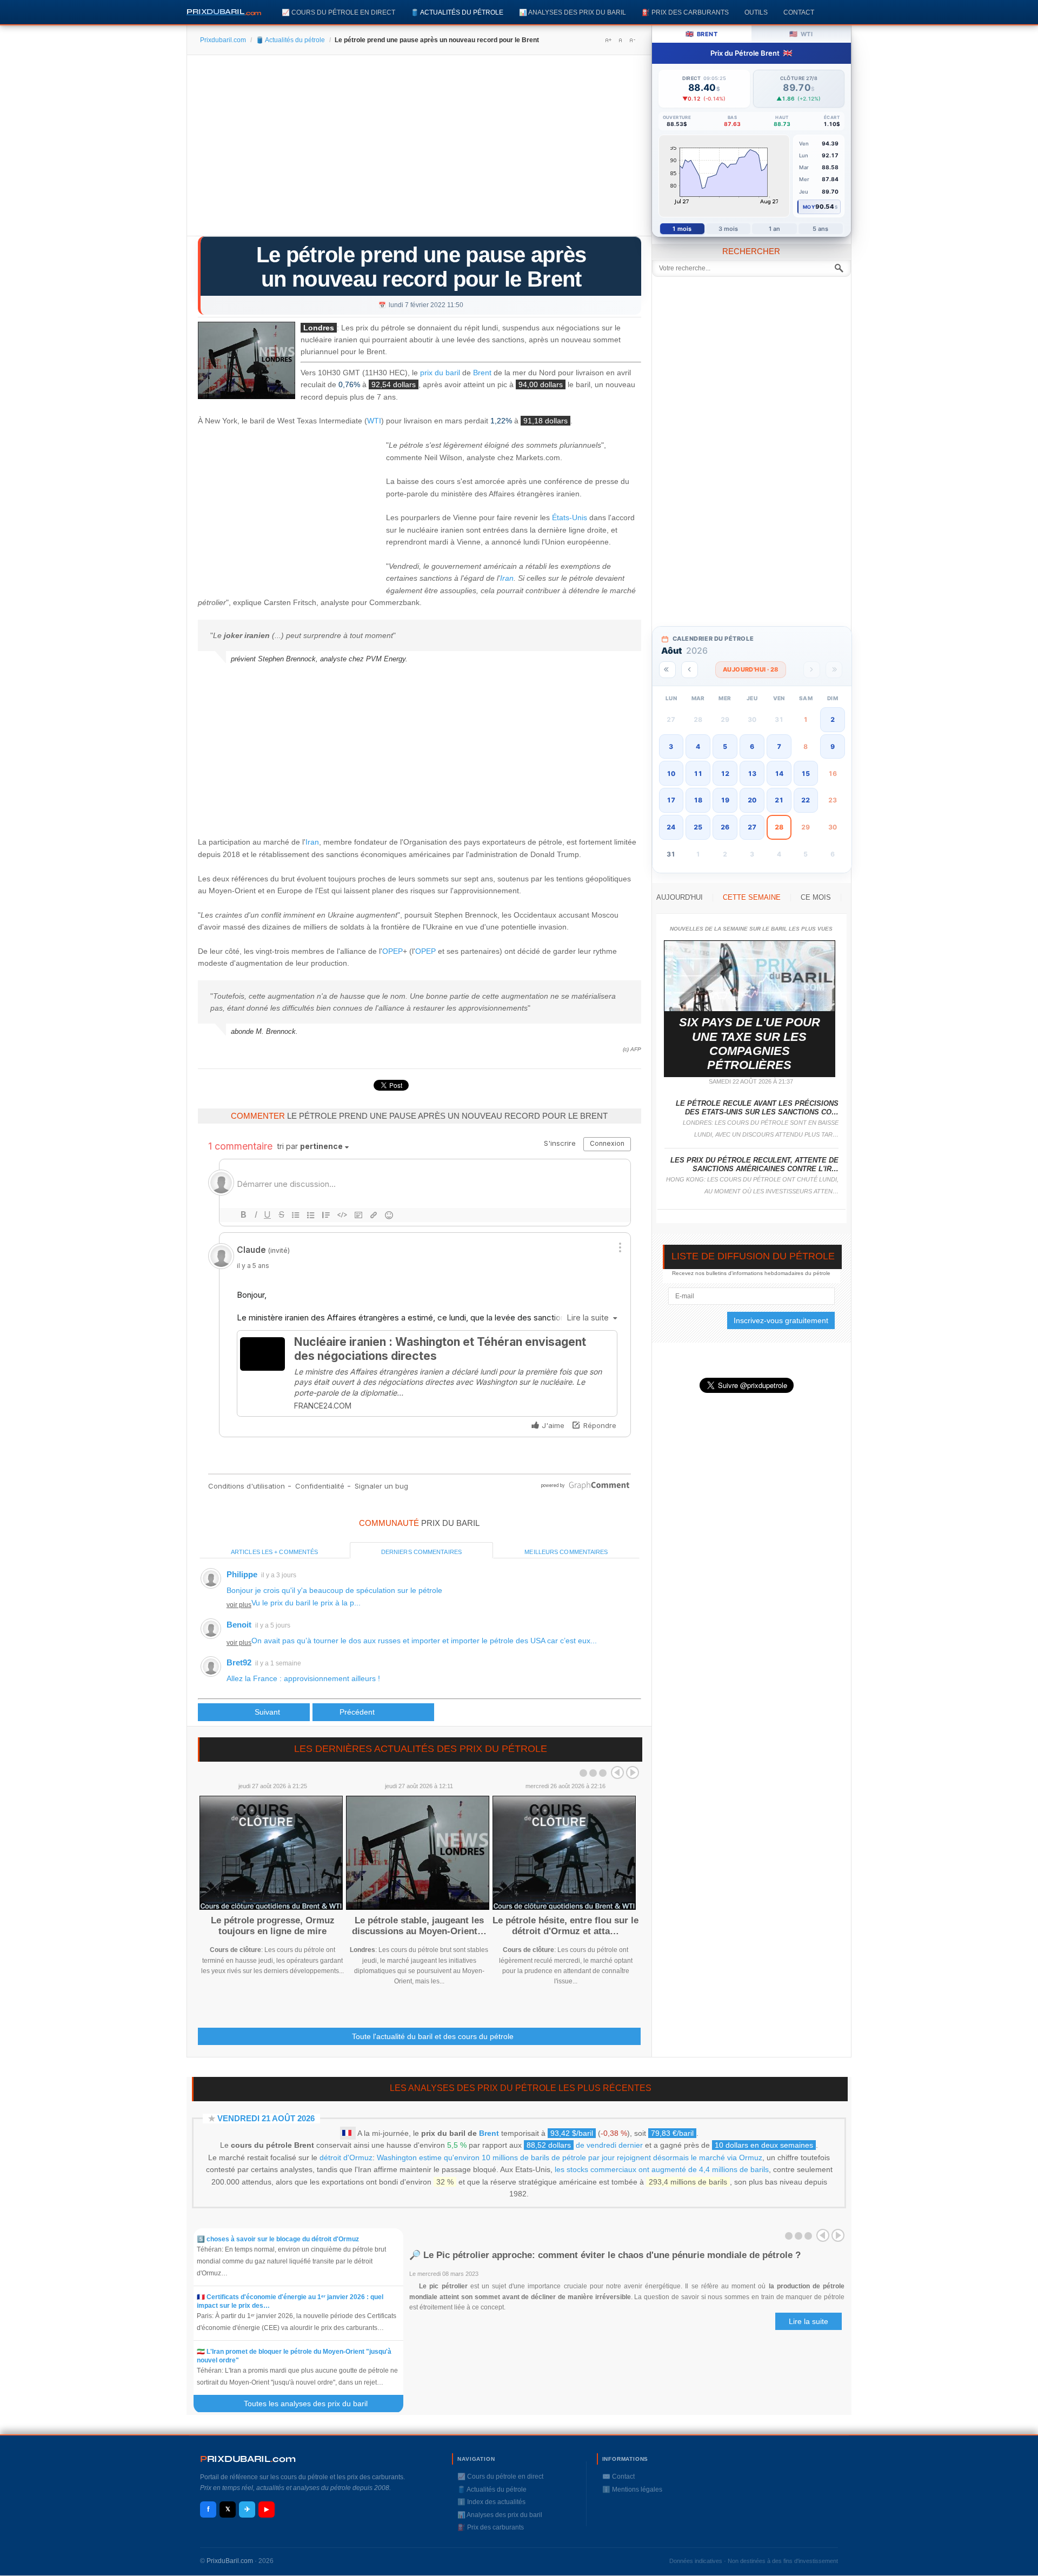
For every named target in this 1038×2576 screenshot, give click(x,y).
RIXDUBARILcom (248, 2459)
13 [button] (752, 774)
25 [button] (698, 827)
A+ (608, 40)
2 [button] (833, 719)
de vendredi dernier (585, 2145)
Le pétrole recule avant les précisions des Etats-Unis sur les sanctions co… (757, 1108)
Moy (809, 207)
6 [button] (752, 746)
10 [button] (671, 774)
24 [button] (671, 827)
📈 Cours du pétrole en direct (338, 12)
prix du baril (440, 373)
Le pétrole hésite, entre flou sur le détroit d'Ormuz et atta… (565, 1926)
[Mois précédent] (690, 670)
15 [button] (806, 774)
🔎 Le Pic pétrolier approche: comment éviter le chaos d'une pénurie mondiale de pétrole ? (605, 2255)
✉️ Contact (618, 2477)
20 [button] (752, 800)
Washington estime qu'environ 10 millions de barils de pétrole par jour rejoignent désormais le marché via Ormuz (570, 2157)
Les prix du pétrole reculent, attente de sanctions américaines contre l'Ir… (754, 1164)
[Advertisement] (419, 149)
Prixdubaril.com (223, 40)
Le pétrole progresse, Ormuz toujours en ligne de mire (273, 1926)
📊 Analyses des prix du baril (573, 12)
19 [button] (725, 800)
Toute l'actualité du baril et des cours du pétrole (433, 2036)
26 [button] (725, 827)
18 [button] (698, 800)
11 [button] (698, 774)
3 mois (728, 229)
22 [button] (806, 800)
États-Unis (570, 517)
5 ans (821, 229)
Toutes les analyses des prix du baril (312, 2404)
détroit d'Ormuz (346, 2157)
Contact (799, 12)
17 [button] (671, 800)
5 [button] (725, 746)
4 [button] (698, 746)
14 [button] (779, 774)
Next (633, 1772)
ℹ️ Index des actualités (491, 2502)
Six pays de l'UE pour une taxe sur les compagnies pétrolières (750, 1044)
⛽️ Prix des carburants (685, 12)
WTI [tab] (801, 34)
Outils (756, 12)
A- (632, 40)
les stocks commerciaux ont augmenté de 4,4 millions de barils (662, 2169)
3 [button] (671, 746)
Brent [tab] (701, 34)
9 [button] (833, 746)
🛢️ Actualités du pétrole (457, 12)
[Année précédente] (667, 670)
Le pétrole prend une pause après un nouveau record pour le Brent (421, 267)
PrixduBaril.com (230, 2561)
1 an (774, 229)
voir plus (239, 1605)
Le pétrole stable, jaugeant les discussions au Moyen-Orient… (419, 1926)
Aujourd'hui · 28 (751, 669)
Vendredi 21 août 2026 (266, 2118)
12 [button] (725, 774)
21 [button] (779, 800)
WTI (374, 421)
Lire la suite (809, 2321)
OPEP (392, 951)
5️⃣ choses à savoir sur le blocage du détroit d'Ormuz (278, 2239)
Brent (482, 373)
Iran (507, 578)
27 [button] (752, 827)
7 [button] (779, 746)
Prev (617, 1772)
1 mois (682, 229)
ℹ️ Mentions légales (632, 2489)
